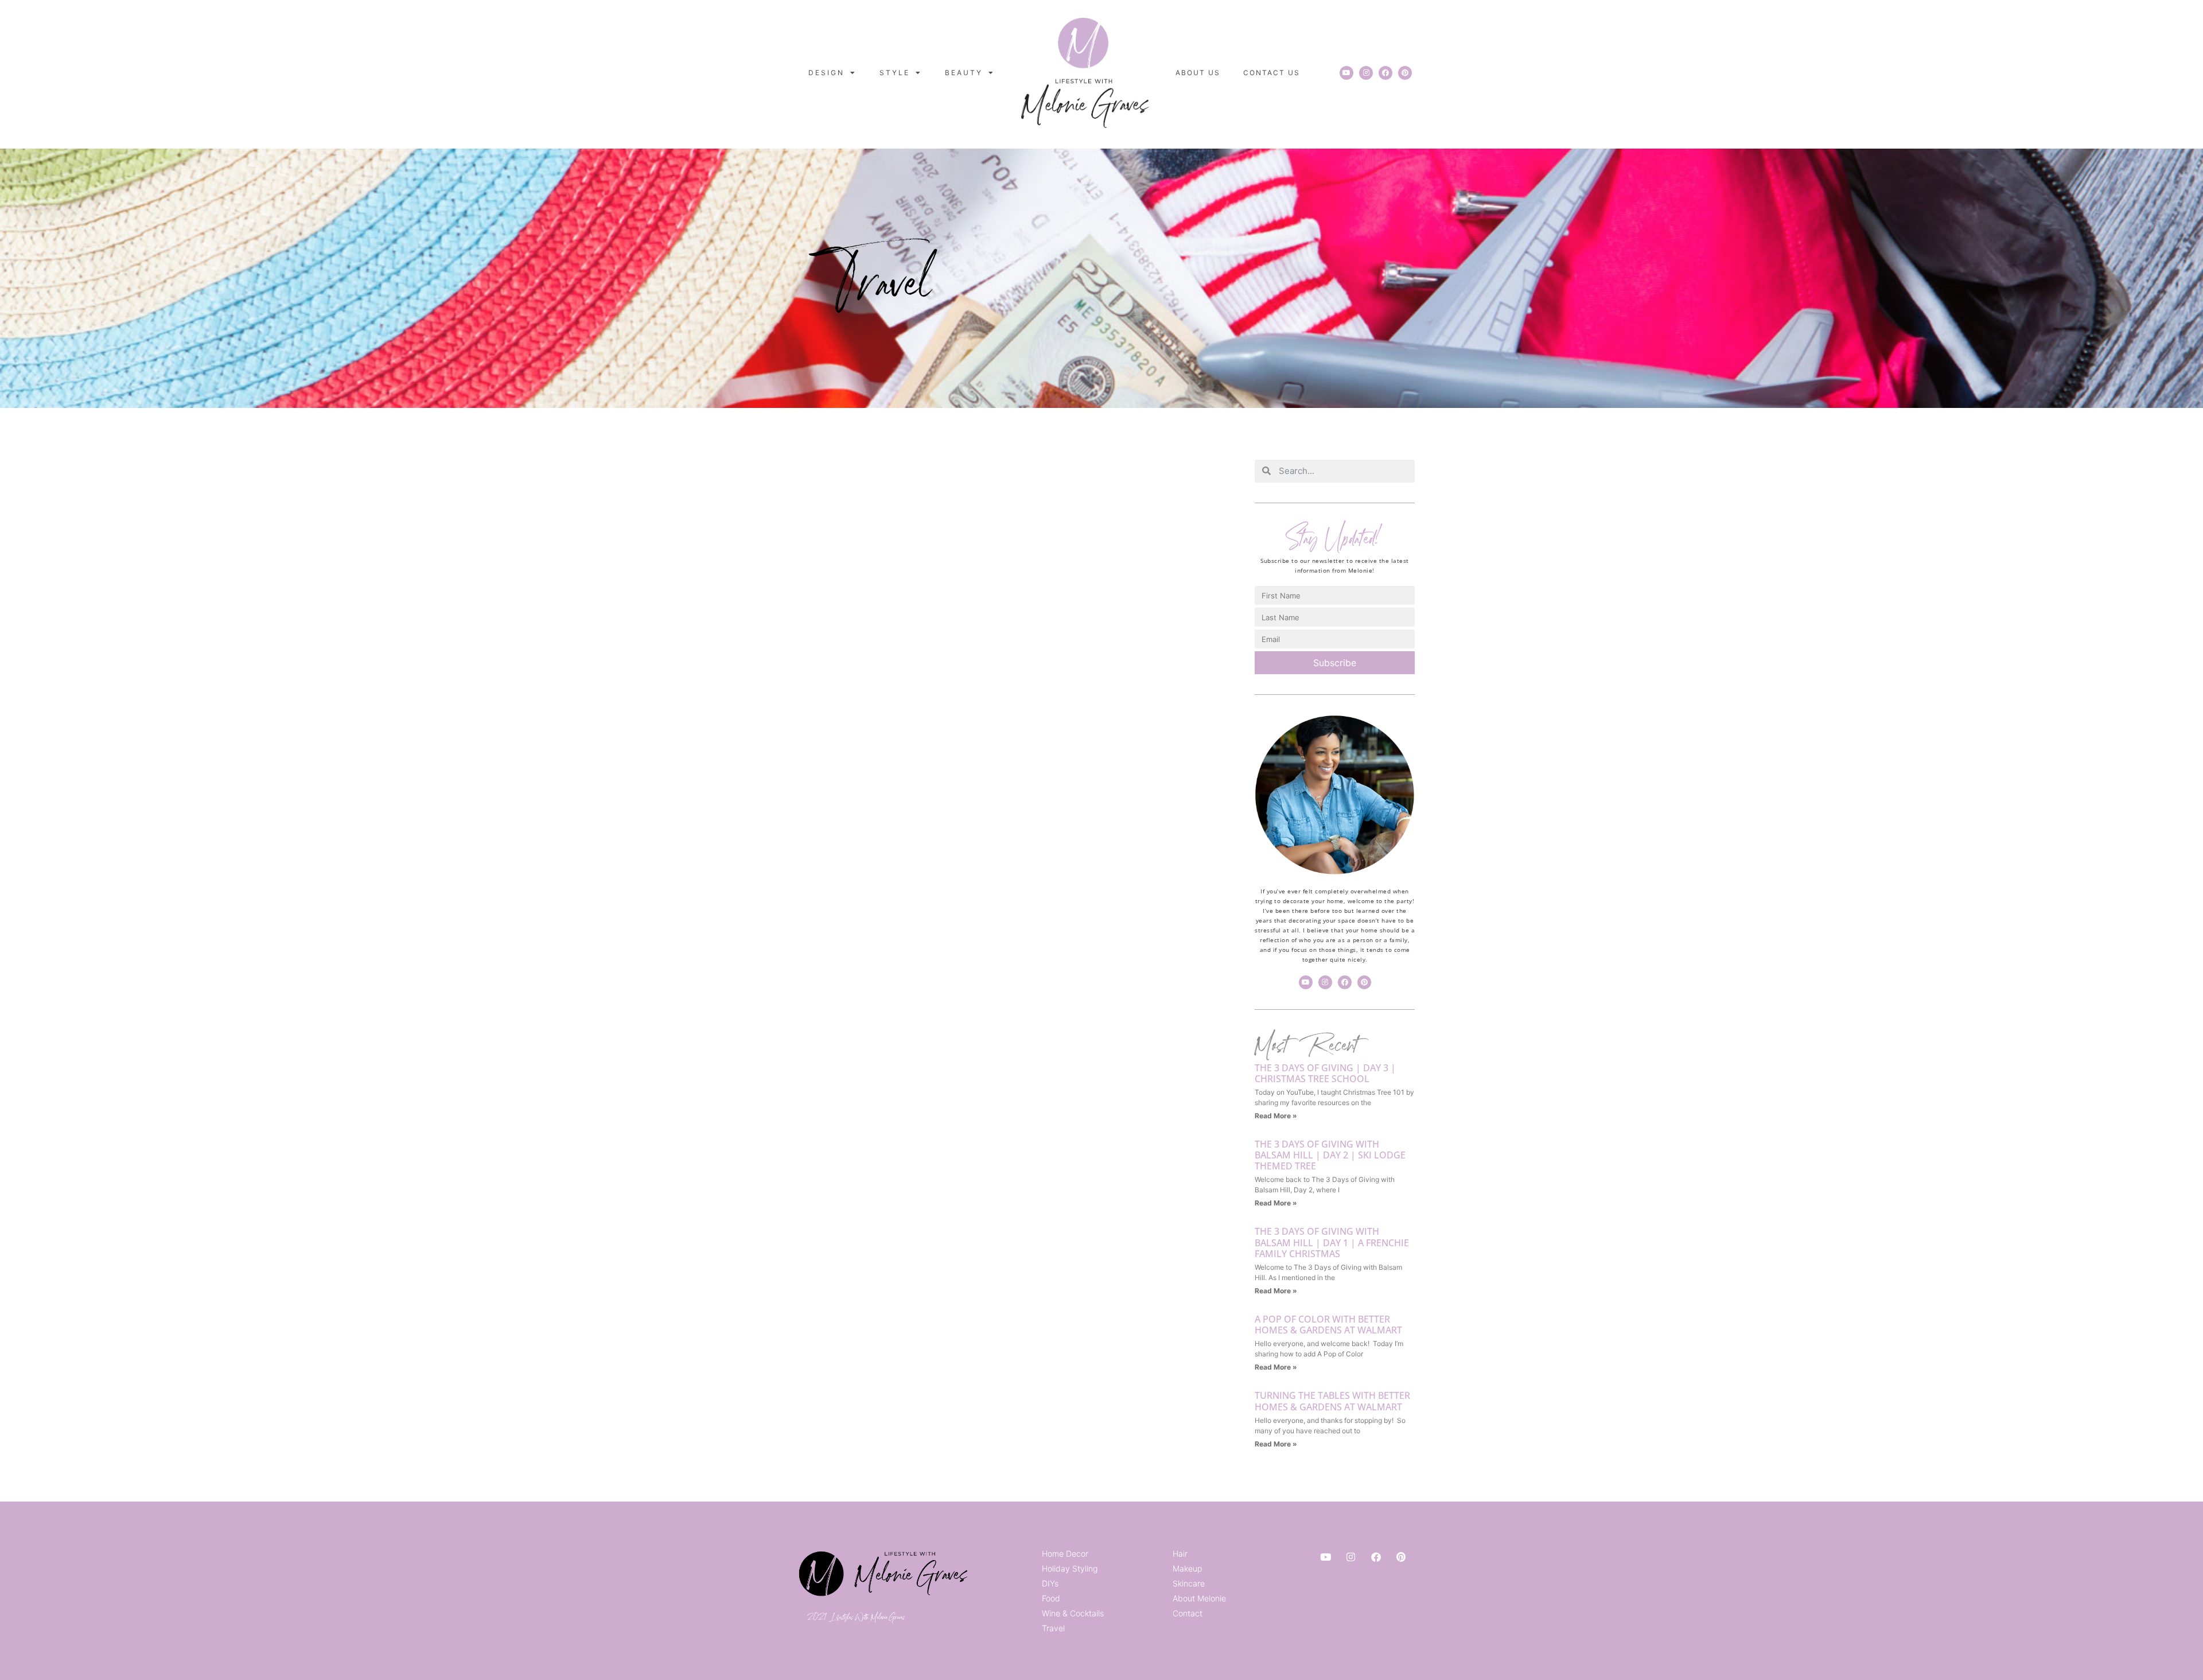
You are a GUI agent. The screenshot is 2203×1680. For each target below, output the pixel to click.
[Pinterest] (1405, 73)
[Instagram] (1366, 73)
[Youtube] (1346, 73)
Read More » (1276, 1116)
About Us (1198, 73)
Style (895, 73)
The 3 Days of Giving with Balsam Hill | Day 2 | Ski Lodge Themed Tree (1330, 1155)
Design (826, 73)
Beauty (964, 73)
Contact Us (1272, 73)
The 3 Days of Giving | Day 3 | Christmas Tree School (1325, 1073)
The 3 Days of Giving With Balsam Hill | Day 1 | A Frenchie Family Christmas (1332, 1242)
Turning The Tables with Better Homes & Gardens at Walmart (1332, 1401)
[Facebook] (1385, 73)
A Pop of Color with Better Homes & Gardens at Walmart (1328, 1325)
